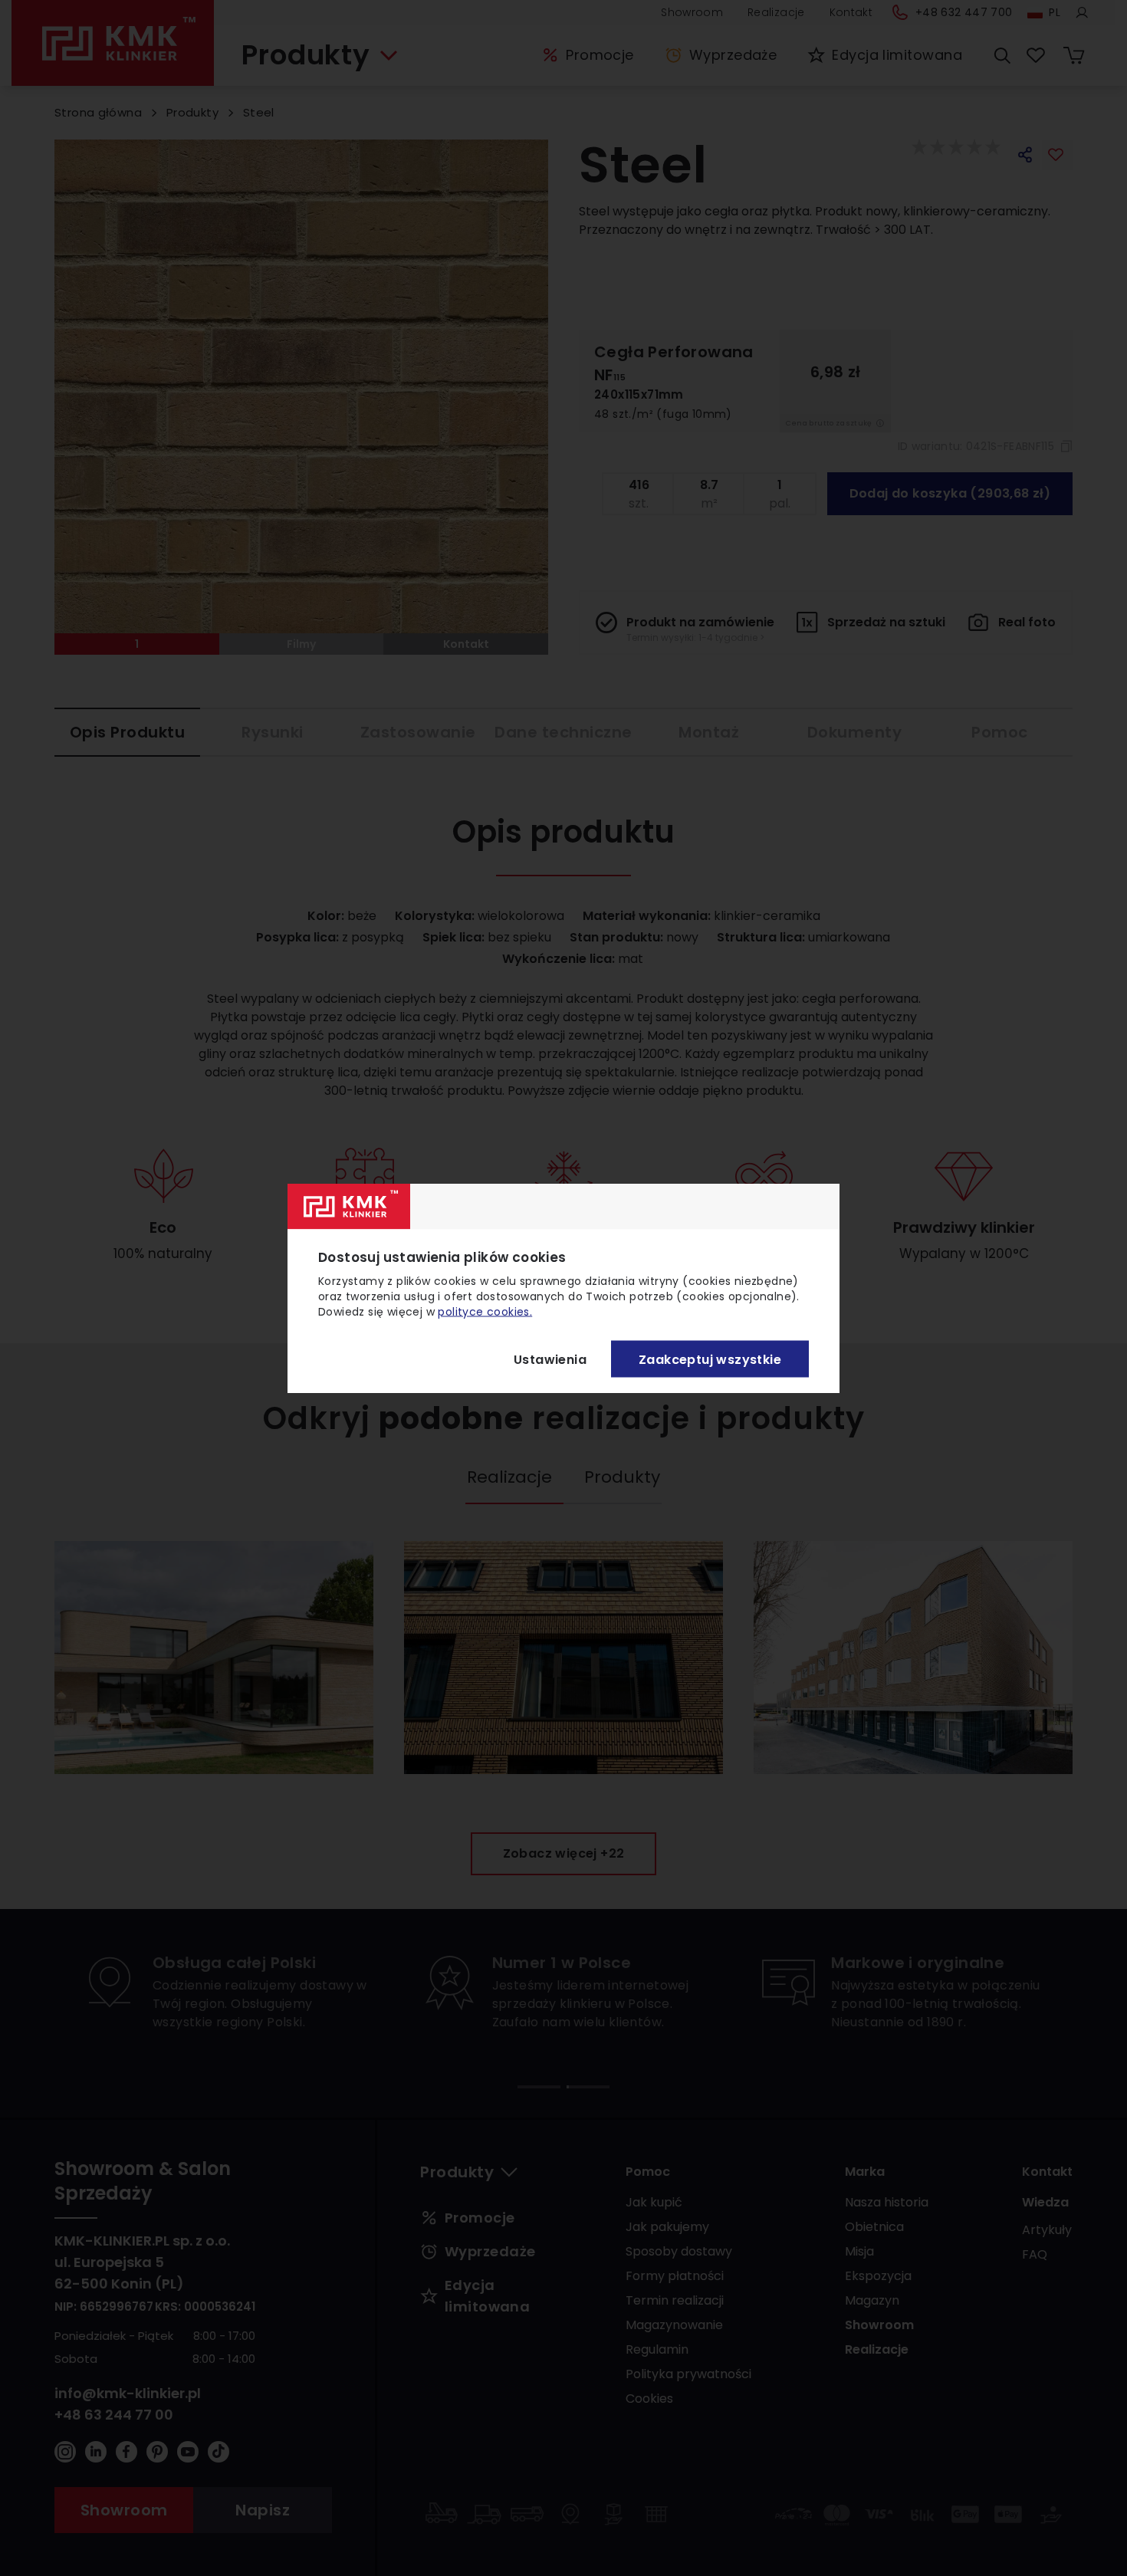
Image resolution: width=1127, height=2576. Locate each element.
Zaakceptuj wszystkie (710, 1359)
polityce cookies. (485, 1312)
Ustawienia (550, 1359)
